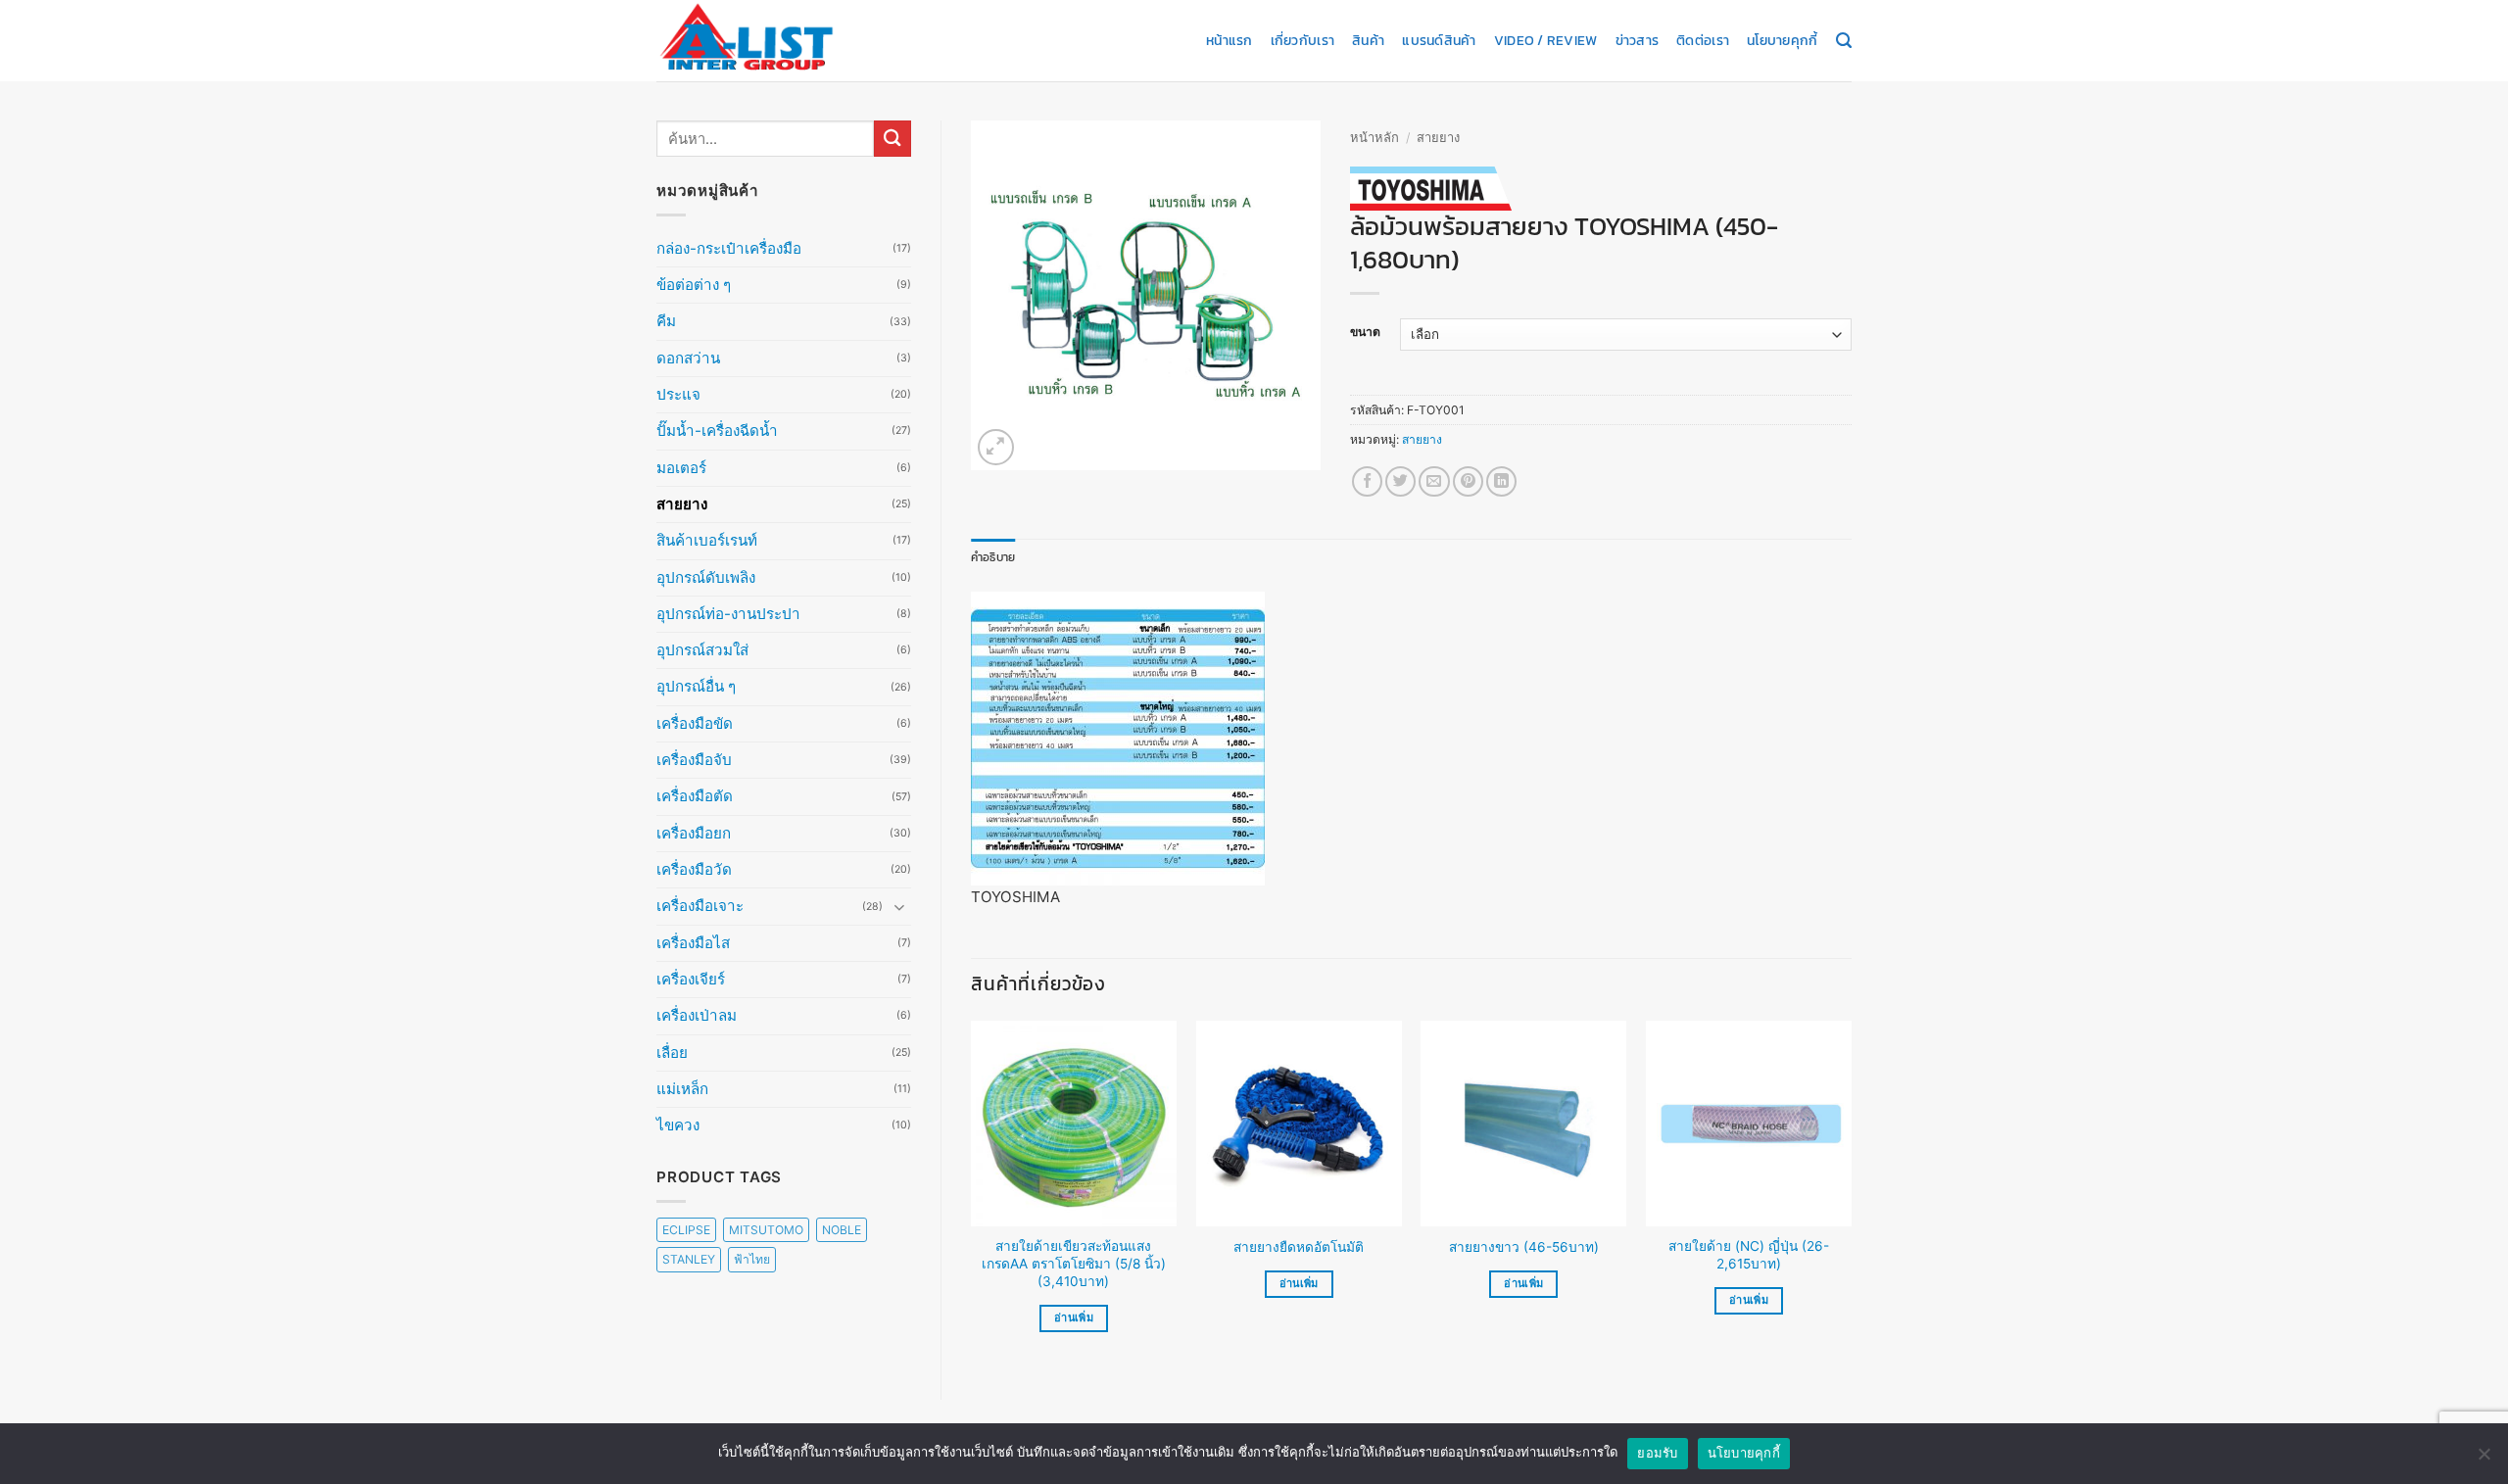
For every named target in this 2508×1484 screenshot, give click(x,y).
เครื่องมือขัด (695, 723)
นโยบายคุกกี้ (1782, 40)
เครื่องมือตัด (695, 796)
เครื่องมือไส (693, 943)
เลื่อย (672, 1053)
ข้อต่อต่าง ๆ (694, 285)
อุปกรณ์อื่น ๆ (696, 686)
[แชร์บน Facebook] (1367, 481)
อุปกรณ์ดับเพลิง (706, 577)
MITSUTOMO (766, 1230)
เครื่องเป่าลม (697, 1015)
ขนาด (1365, 333)
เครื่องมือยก (694, 833)
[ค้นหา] (1844, 41)
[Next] (1851, 1194)
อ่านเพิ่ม (1074, 1317)
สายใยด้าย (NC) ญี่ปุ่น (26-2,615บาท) (1749, 1255)
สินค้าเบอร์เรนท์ (707, 540)
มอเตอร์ (681, 468)
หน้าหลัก (1375, 137)
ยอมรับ (1657, 1453)
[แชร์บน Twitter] (1400, 481)
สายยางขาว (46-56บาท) (1524, 1247)
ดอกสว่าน (688, 358)
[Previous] (972, 1194)
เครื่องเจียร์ (691, 979)
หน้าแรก (1230, 40)
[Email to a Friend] (1434, 481)
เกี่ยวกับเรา (1302, 40)
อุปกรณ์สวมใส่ (702, 650)
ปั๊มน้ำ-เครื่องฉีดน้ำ (717, 431)
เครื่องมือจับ (694, 760)
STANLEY (689, 1259)
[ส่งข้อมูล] (892, 139)
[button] (996, 447)
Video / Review (1546, 40)
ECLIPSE (686, 1230)
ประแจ (678, 394)
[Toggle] (899, 907)
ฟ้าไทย (752, 1259)
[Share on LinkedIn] (1501, 481)
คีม (666, 321)
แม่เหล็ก (682, 1089)
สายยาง (682, 504)
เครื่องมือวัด (694, 869)
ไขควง (678, 1125)
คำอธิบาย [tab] (993, 557)
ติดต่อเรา (1703, 40)
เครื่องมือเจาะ (700, 906)
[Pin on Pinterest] (1468, 481)
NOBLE (842, 1230)
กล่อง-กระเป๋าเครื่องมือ (729, 248)
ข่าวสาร (1638, 40)
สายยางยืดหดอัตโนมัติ (1299, 1247)
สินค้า (1368, 40)
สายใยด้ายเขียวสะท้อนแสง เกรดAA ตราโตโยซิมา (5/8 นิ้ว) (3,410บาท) (1074, 1264)
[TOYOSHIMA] (1431, 189)
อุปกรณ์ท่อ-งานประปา (728, 614)
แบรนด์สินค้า (1439, 40)
